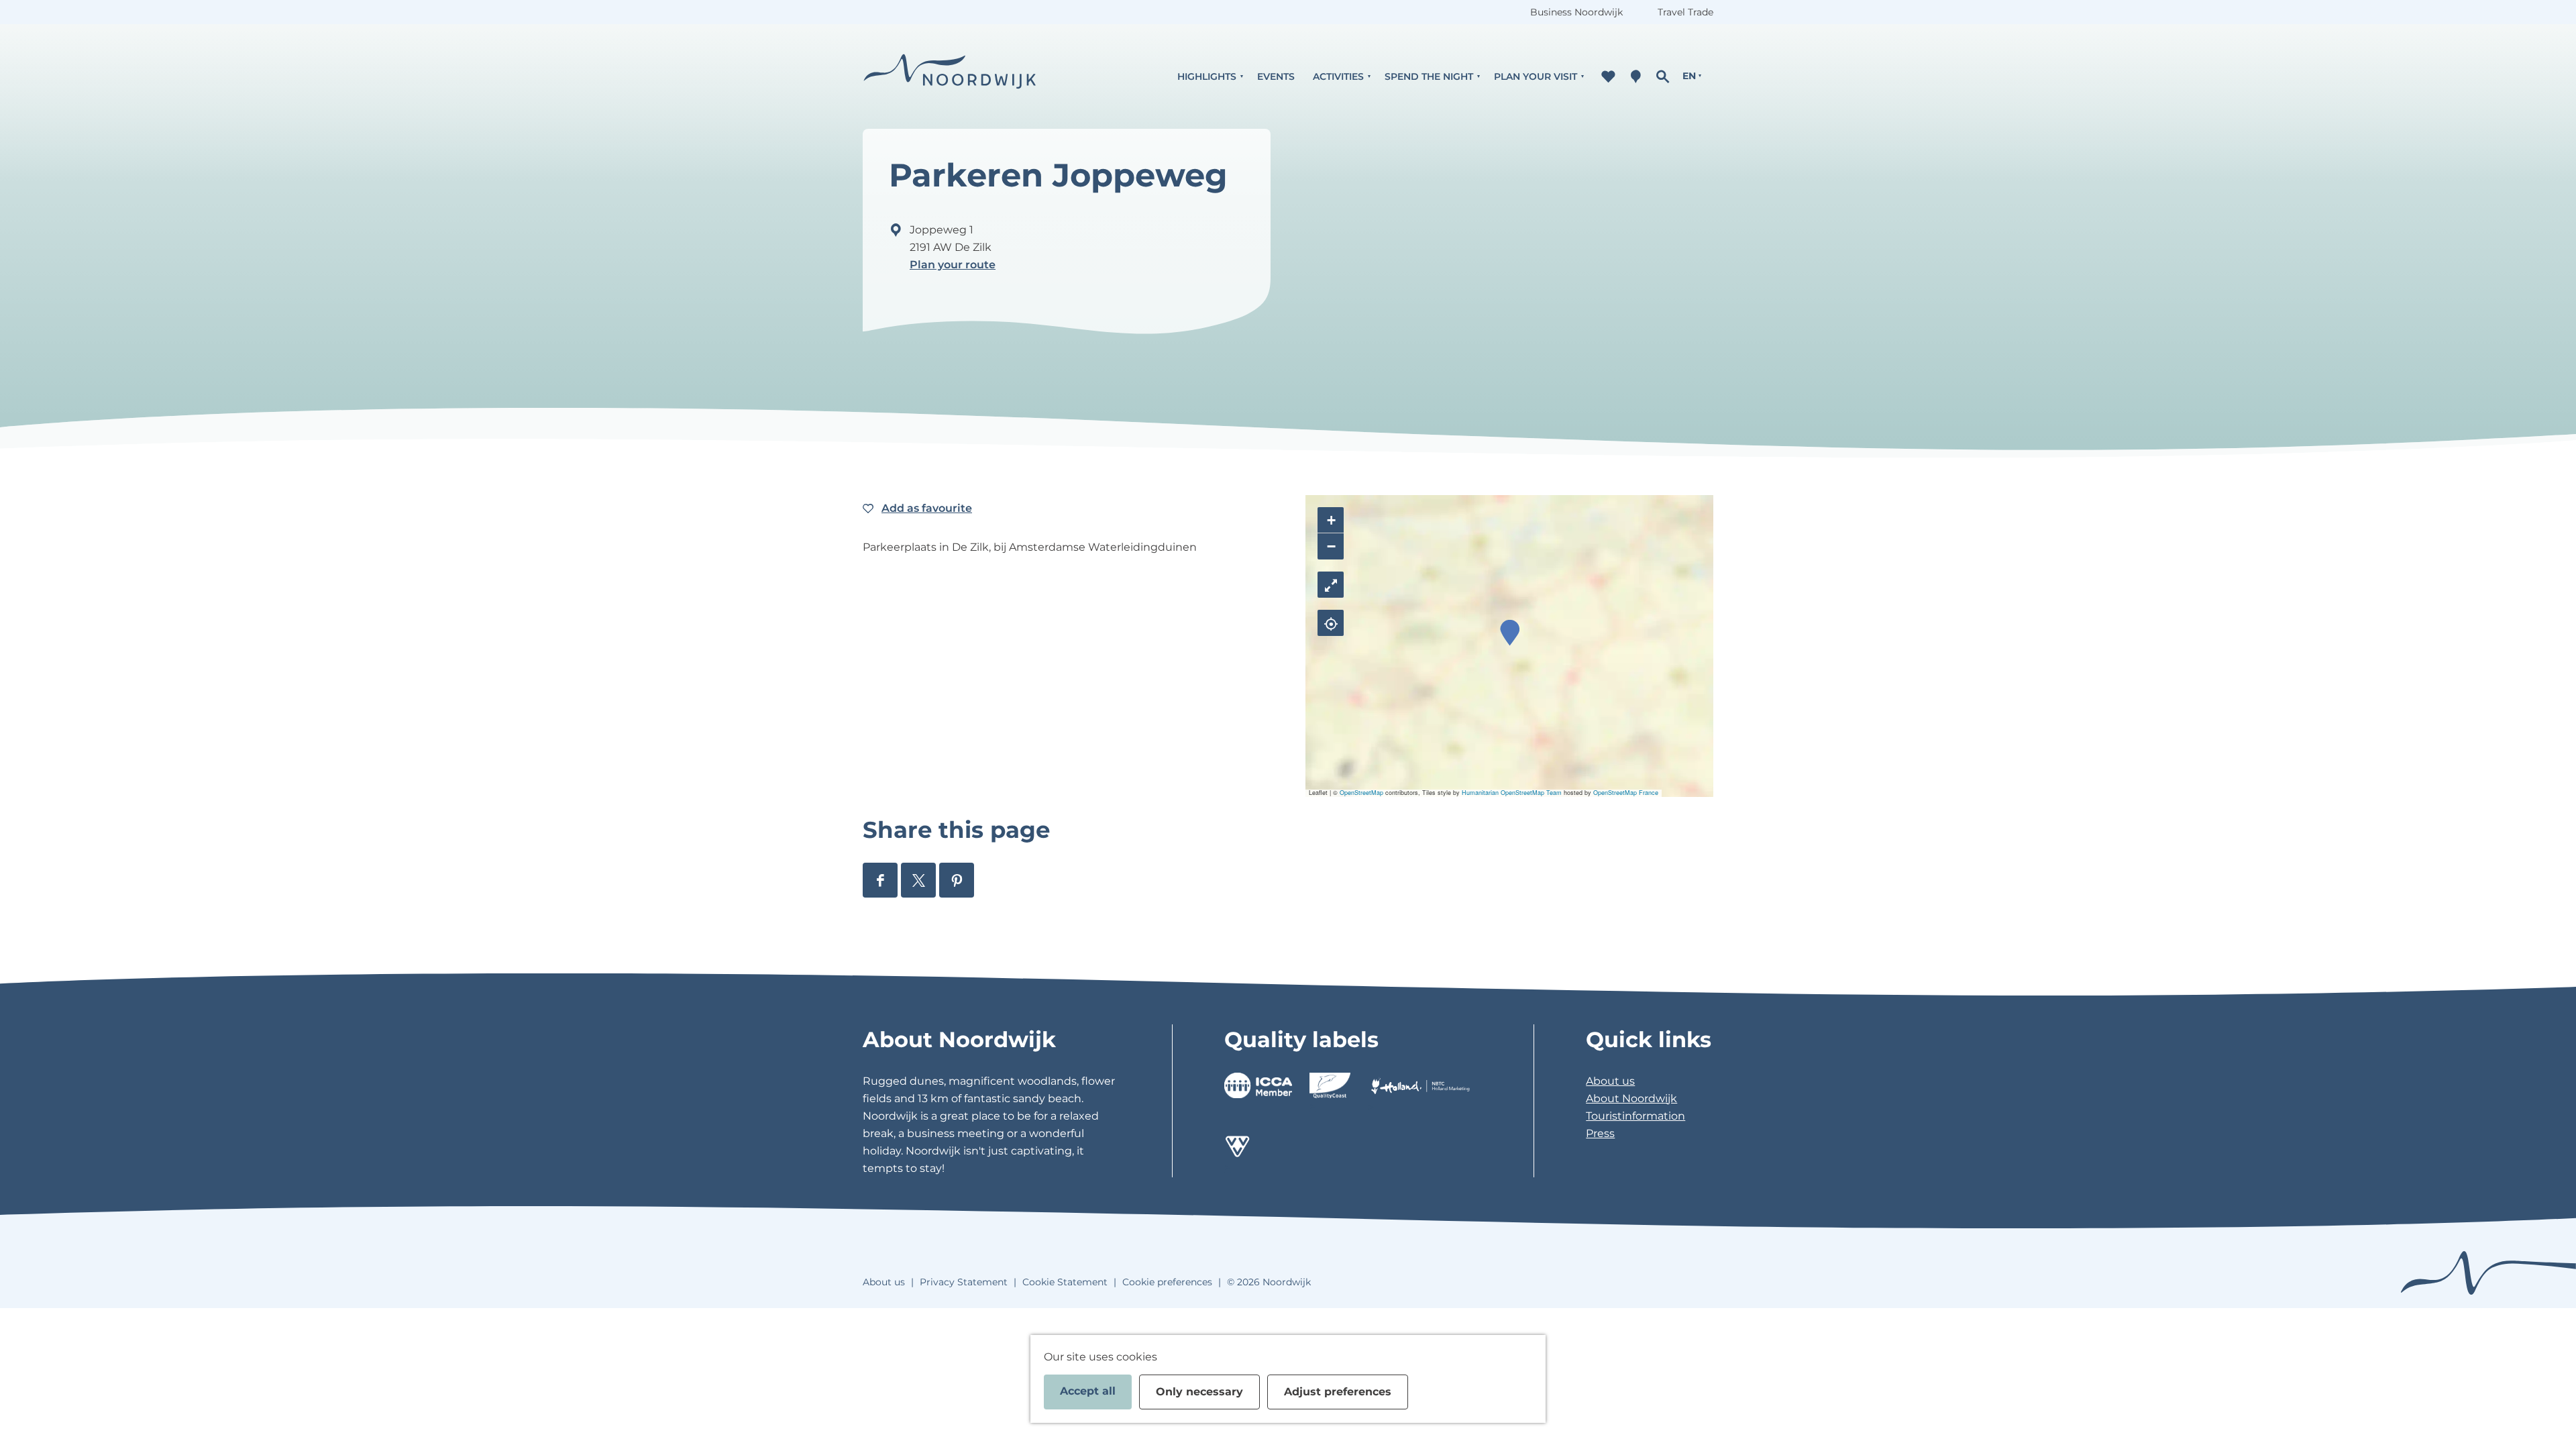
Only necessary (1199, 1392)
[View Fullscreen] (1331, 585)
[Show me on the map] (1331, 623)
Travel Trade (1685, 12)
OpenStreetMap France (1626, 793)
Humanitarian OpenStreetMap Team (1512, 793)
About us (1610, 1081)
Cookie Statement (1065, 1282)
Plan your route (953, 265)
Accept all (1088, 1391)
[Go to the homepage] (950, 76)
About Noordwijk (1631, 1098)
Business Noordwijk (1576, 12)
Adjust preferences (1338, 1392)
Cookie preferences (1167, 1282)
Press (1600, 1133)
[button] (1510, 633)
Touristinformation (1635, 1116)
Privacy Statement (964, 1282)
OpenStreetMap (1361, 793)
